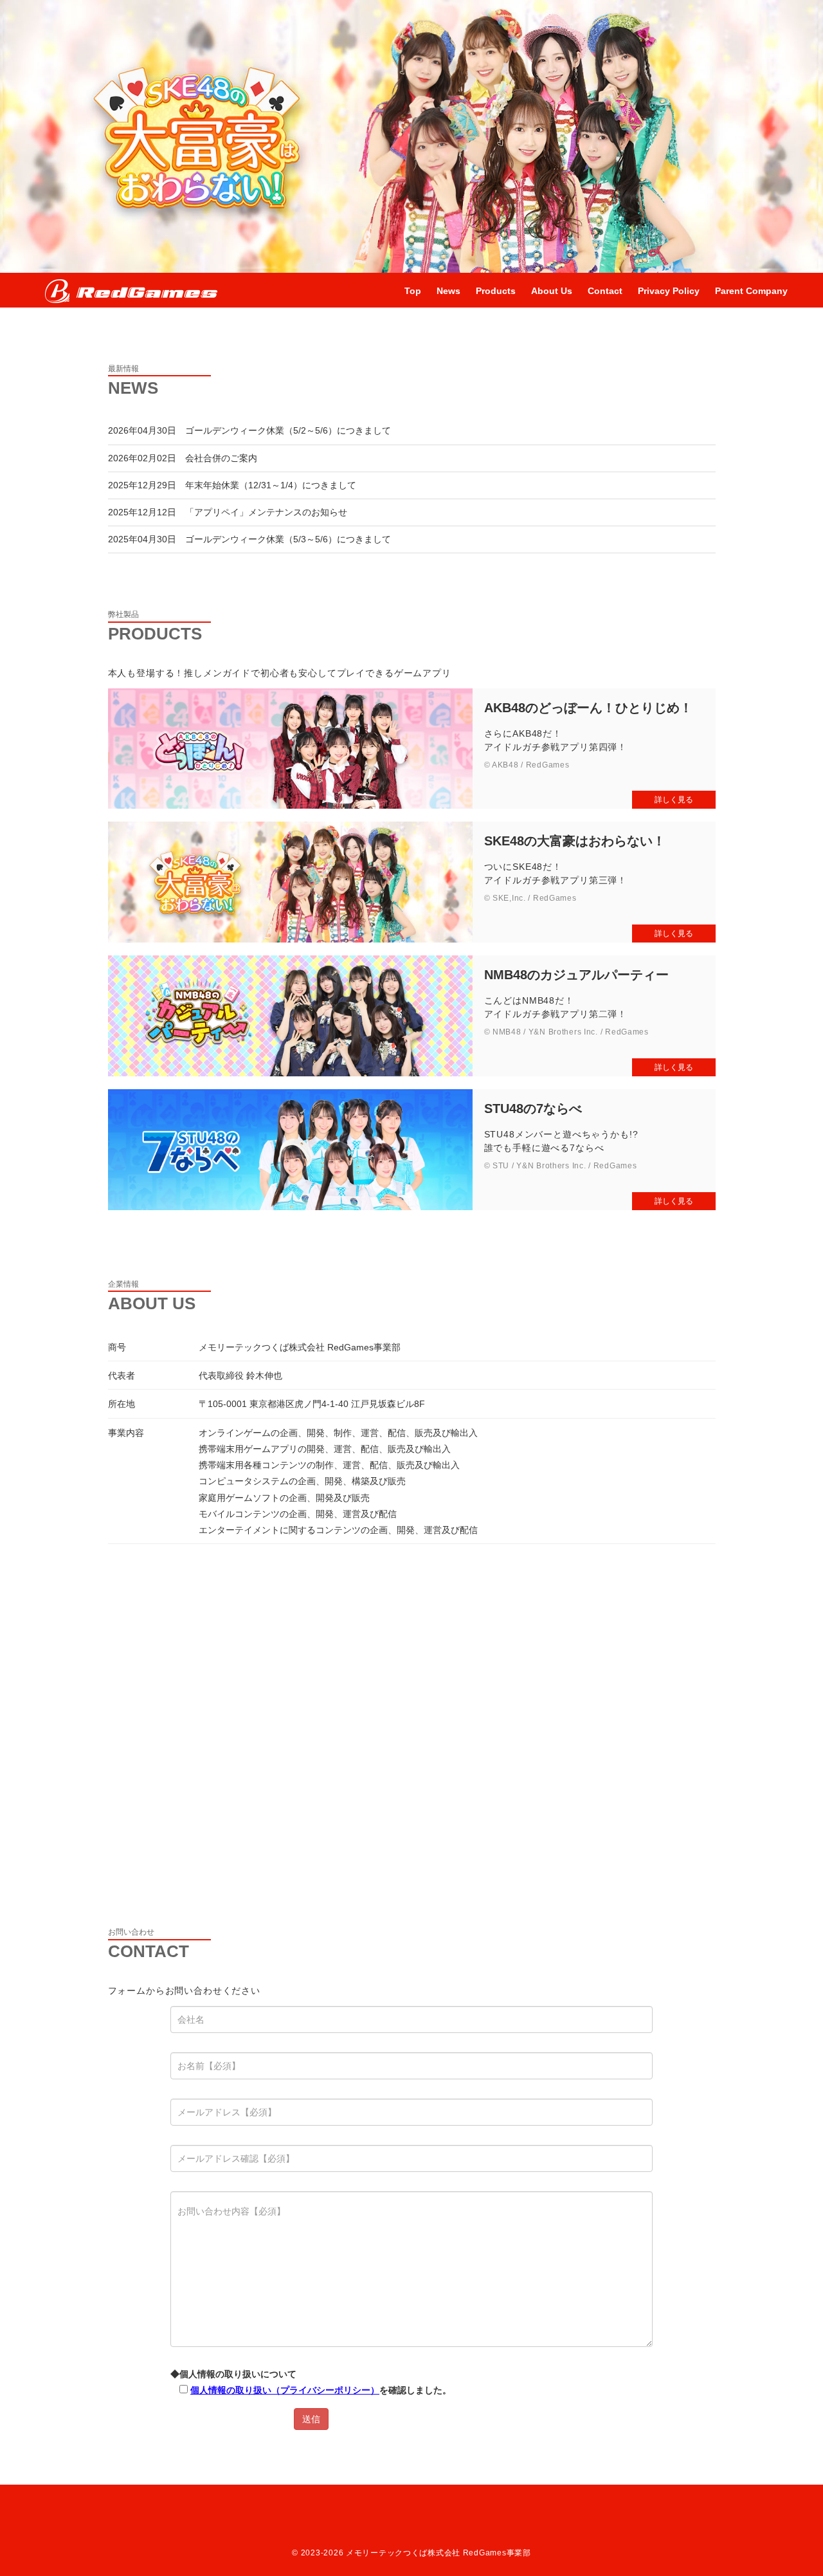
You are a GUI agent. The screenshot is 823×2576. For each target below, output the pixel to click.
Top (413, 291)
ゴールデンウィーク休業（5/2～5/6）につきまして (288, 430)
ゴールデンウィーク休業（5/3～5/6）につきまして (288, 539)
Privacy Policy (669, 291)
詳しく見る (674, 800)
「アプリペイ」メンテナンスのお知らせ (266, 512)
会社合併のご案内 (221, 458)
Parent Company (751, 291)
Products (496, 291)
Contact (605, 291)
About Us (552, 291)
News (448, 291)
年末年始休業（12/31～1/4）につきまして (271, 485)
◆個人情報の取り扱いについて (311, 2382)
